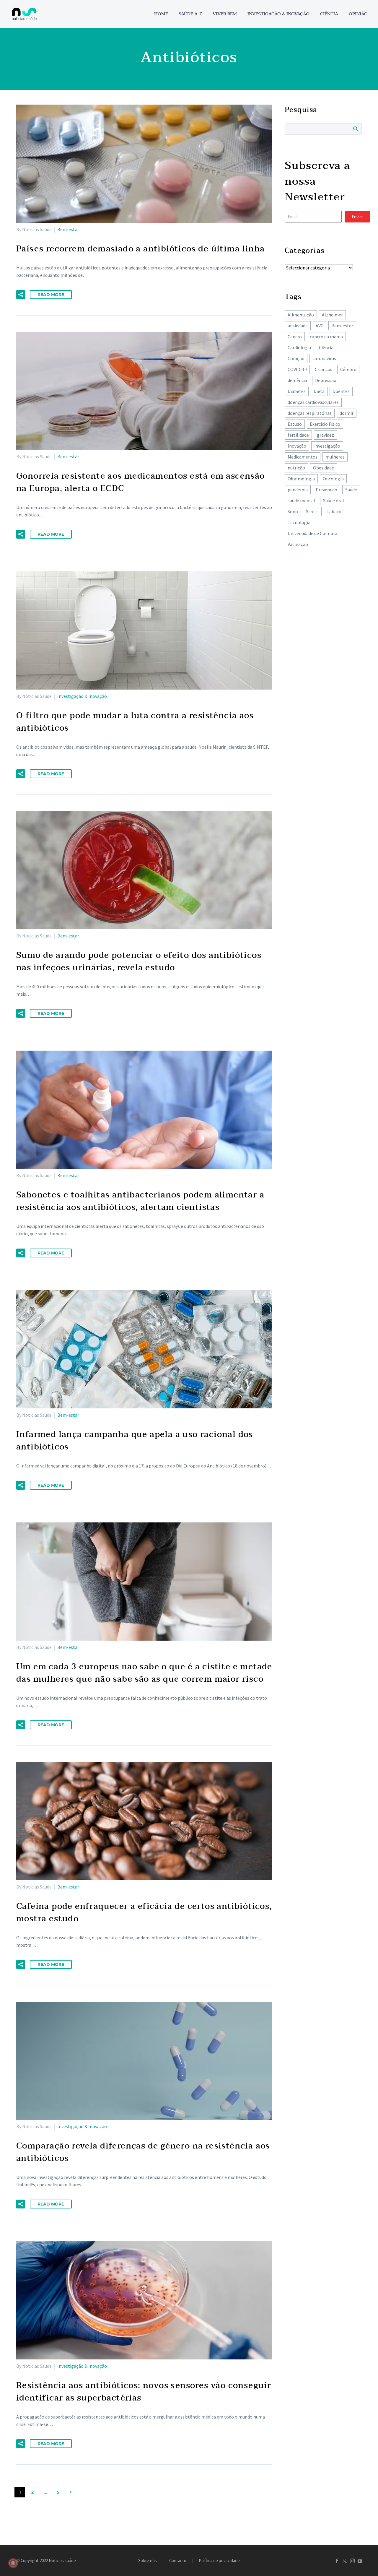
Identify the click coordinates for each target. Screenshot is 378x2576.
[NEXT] (71, 2492)
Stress (312, 511)
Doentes (341, 391)
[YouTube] (360, 2561)
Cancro (295, 337)
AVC (320, 326)
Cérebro (348, 369)
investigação (327, 446)
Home (161, 14)
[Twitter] (345, 2561)
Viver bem (225, 14)
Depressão (326, 380)
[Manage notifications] (13, 2563)
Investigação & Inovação (278, 14)
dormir (347, 413)
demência (297, 380)
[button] (21, 295)
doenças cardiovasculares (313, 402)
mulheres (335, 457)
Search (355, 129)
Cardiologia (299, 347)
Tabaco (334, 511)
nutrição (296, 468)
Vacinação (298, 544)
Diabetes (297, 391)
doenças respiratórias (310, 413)
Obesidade (324, 468)
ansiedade (298, 326)
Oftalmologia (301, 479)
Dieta (319, 391)
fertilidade (298, 435)
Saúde (351, 490)
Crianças (324, 369)
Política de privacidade (219, 2561)
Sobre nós (148, 2561)
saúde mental (301, 500)
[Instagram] (352, 2561)
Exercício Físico (325, 424)
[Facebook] (337, 2561)
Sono (293, 511)
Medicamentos (303, 457)
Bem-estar (68, 229)
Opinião (358, 14)
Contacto (178, 2561)
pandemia (298, 490)
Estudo (295, 424)
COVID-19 (297, 369)
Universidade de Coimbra (312, 533)
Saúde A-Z (190, 14)
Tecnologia (299, 522)
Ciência (329, 14)
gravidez (325, 435)
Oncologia (333, 479)
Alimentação (301, 315)
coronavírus (324, 358)
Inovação (297, 446)
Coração (296, 358)
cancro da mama (326, 337)
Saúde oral (334, 500)
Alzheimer (332, 315)
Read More (51, 295)
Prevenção (326, 490)
